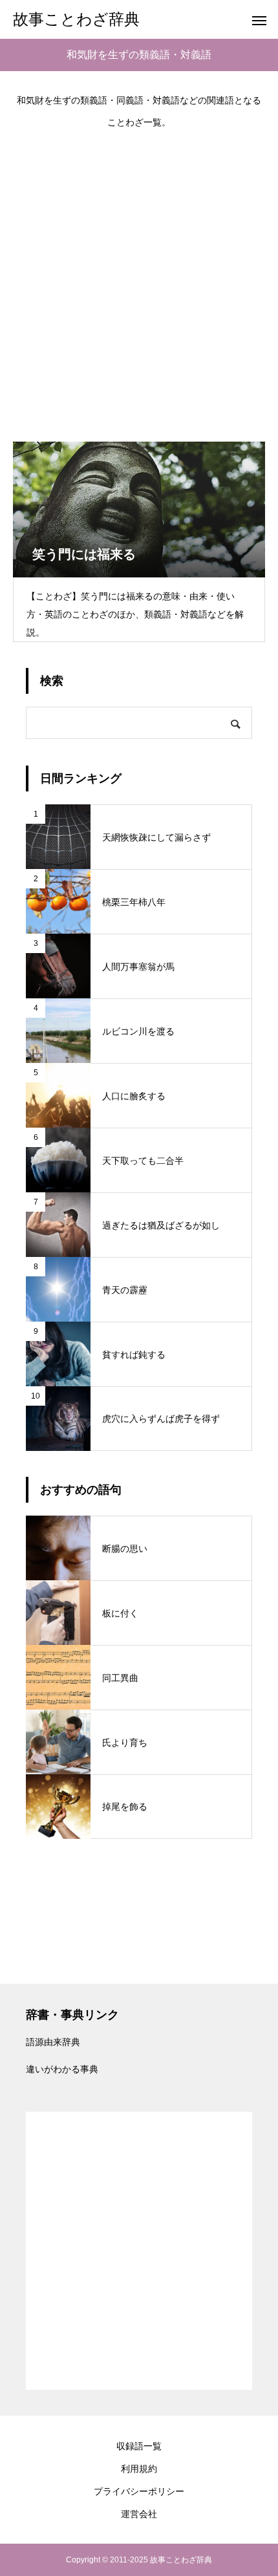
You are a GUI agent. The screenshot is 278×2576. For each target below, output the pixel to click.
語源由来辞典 (53, 2042)
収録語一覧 (139, 2446)
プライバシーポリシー (139, 2491)
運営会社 (139, 2514)
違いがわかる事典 (62, 2069)
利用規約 (139, 2469)
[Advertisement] (139, 279)
